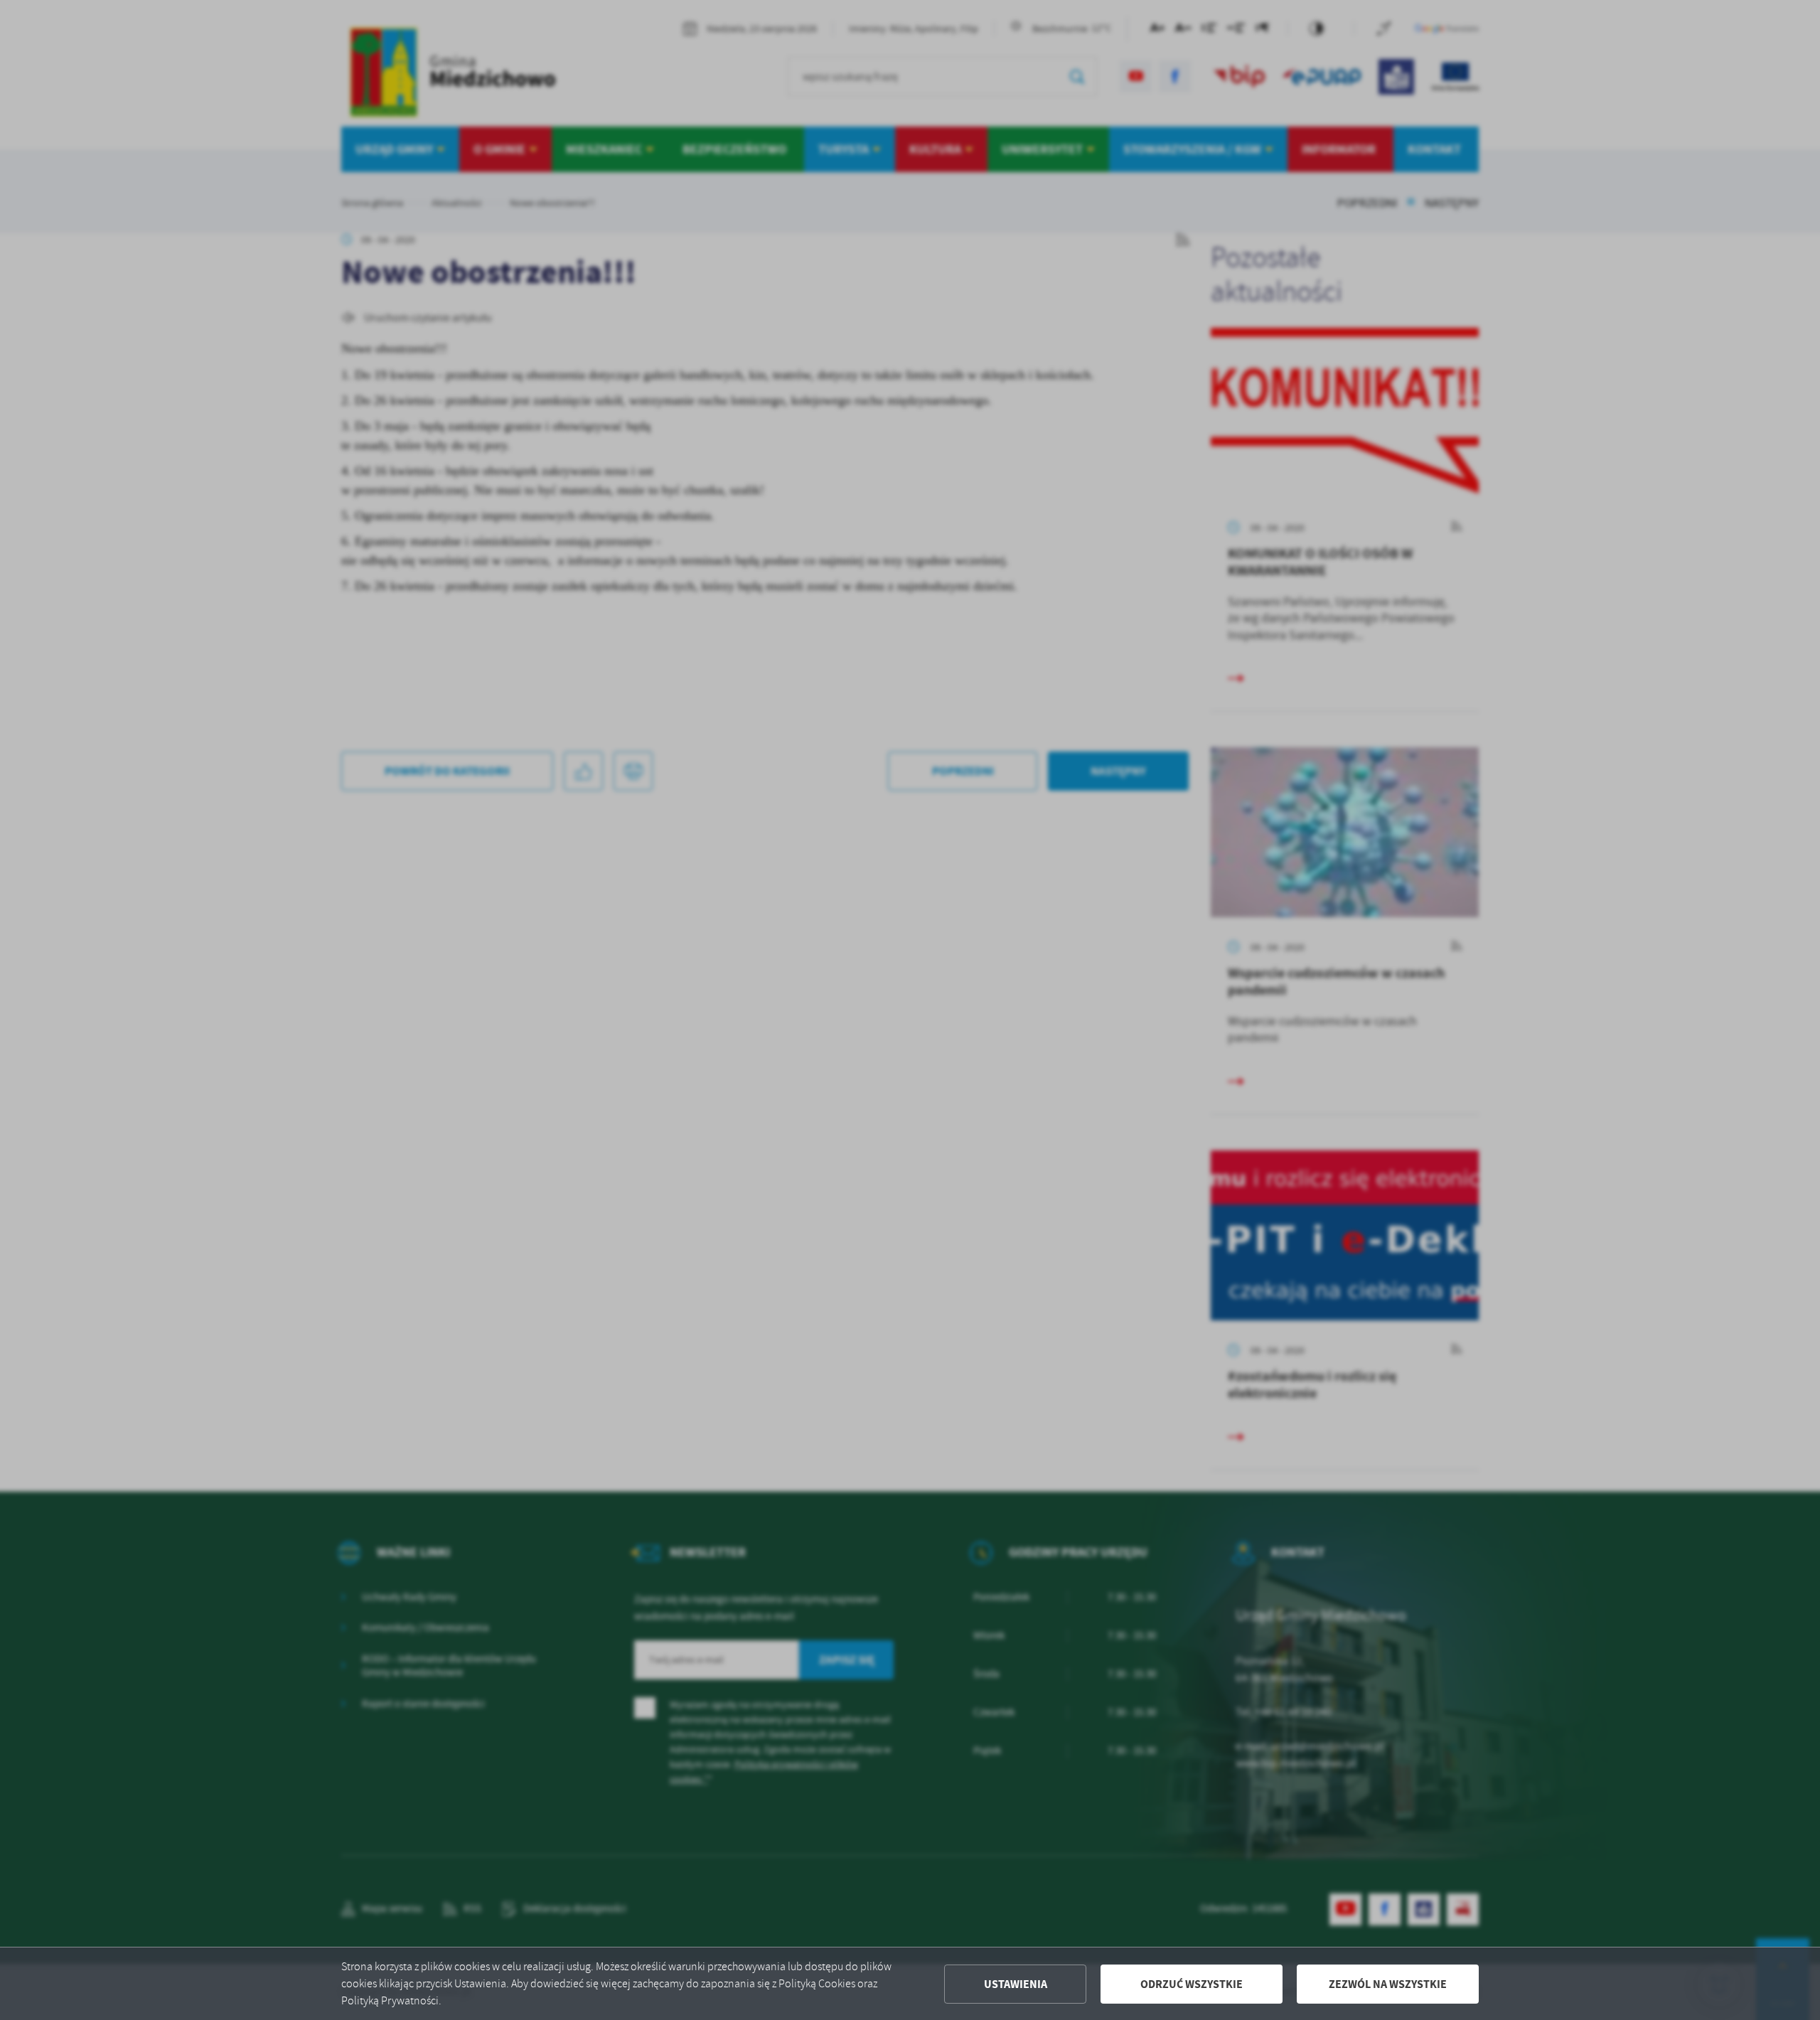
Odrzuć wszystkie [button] (1192, 1984)
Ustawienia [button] (1016, 1984)
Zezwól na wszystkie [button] (1388, 1984)
